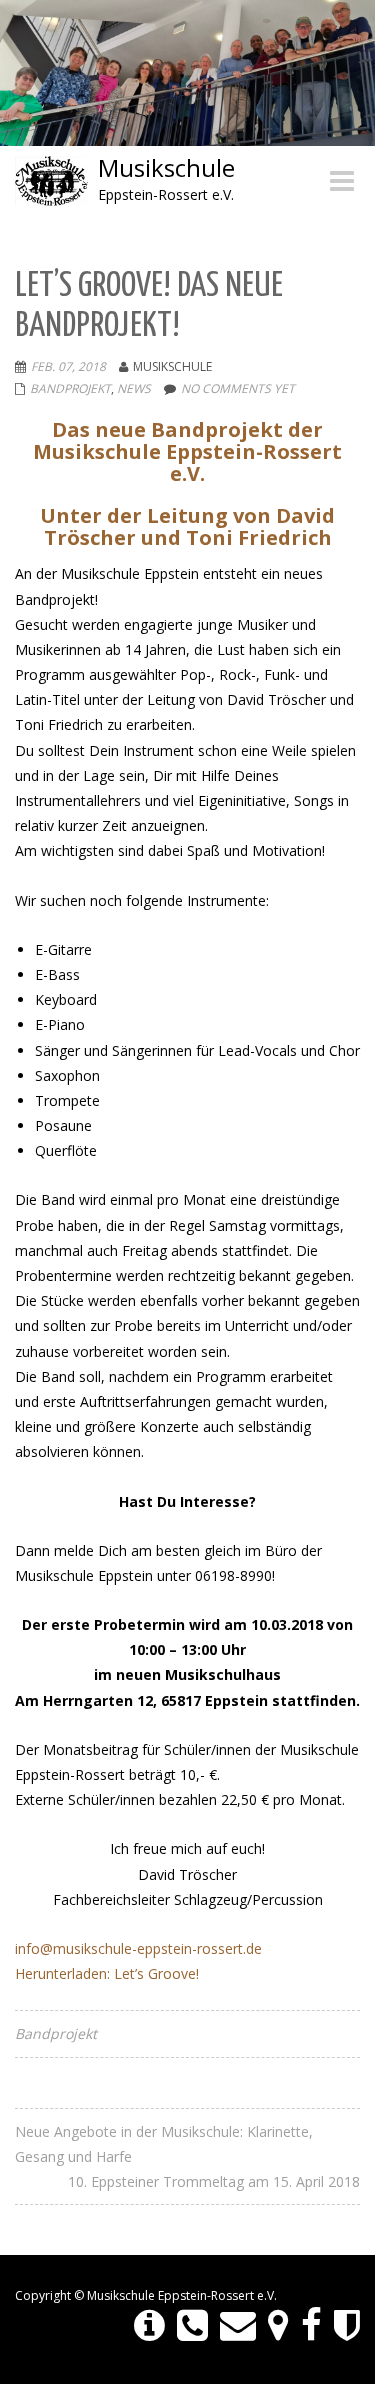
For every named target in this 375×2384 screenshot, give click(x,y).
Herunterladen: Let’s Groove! (107, 1973)
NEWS (134, 388)
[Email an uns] (238, 2326)
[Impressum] (149, 2326)
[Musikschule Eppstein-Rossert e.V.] (311, 2326)
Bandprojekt (70, 388)
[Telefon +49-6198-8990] (192, 2326)
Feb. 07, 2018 (68, 366)
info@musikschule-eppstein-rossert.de (138, 1948)
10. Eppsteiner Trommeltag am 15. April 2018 (214, 2181)
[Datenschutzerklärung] (347, 2326)
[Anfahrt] (278, 2326)
